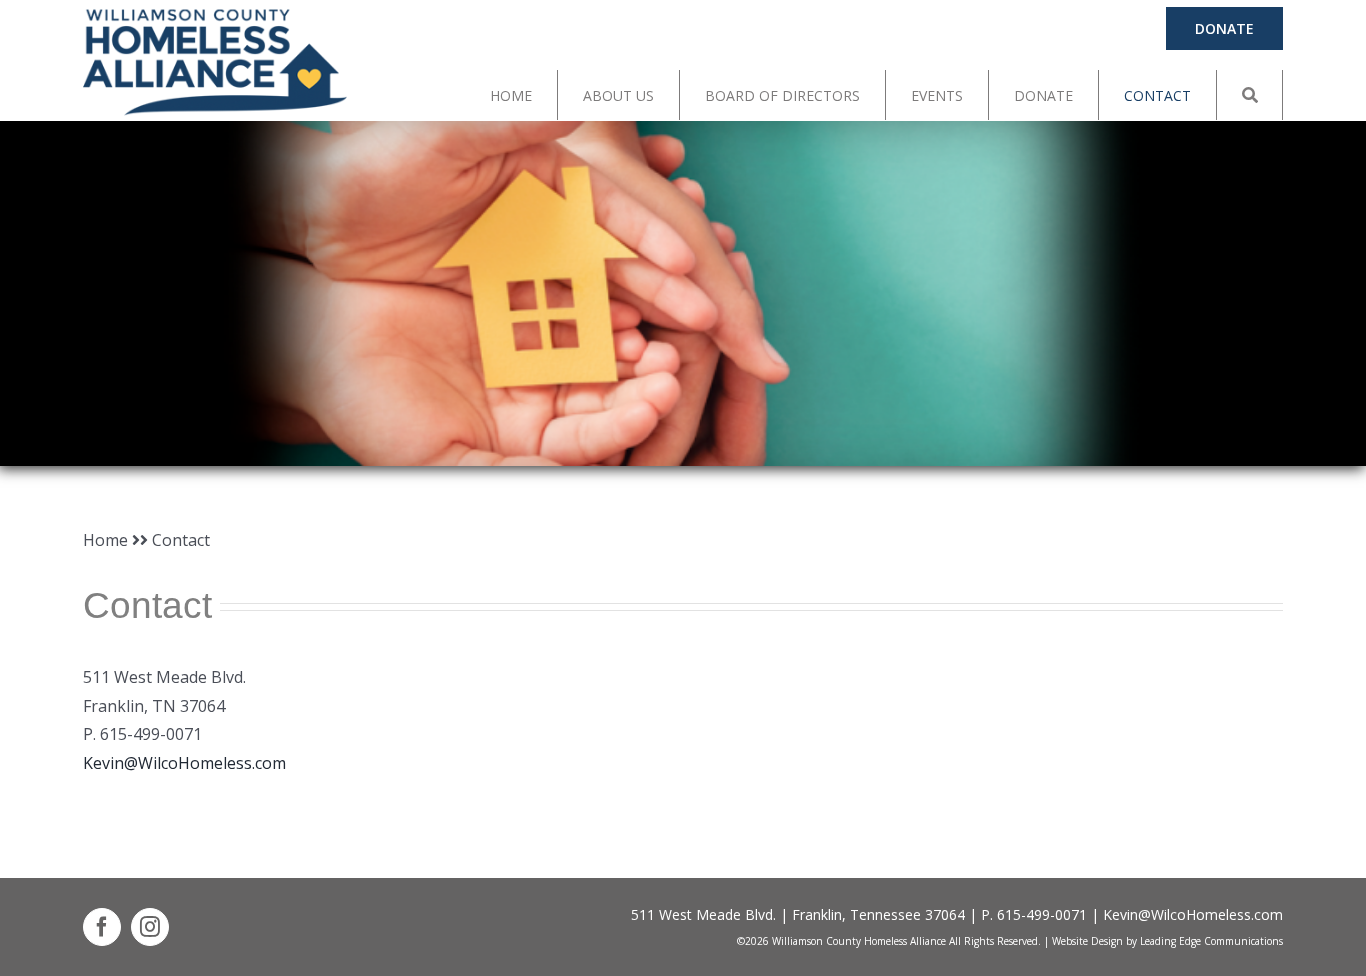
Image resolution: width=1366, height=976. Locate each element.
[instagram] (150, 927)
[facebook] (102, 927)
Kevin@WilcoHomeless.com (184, 763)
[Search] (1250, 95)
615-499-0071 (1042, 914)
